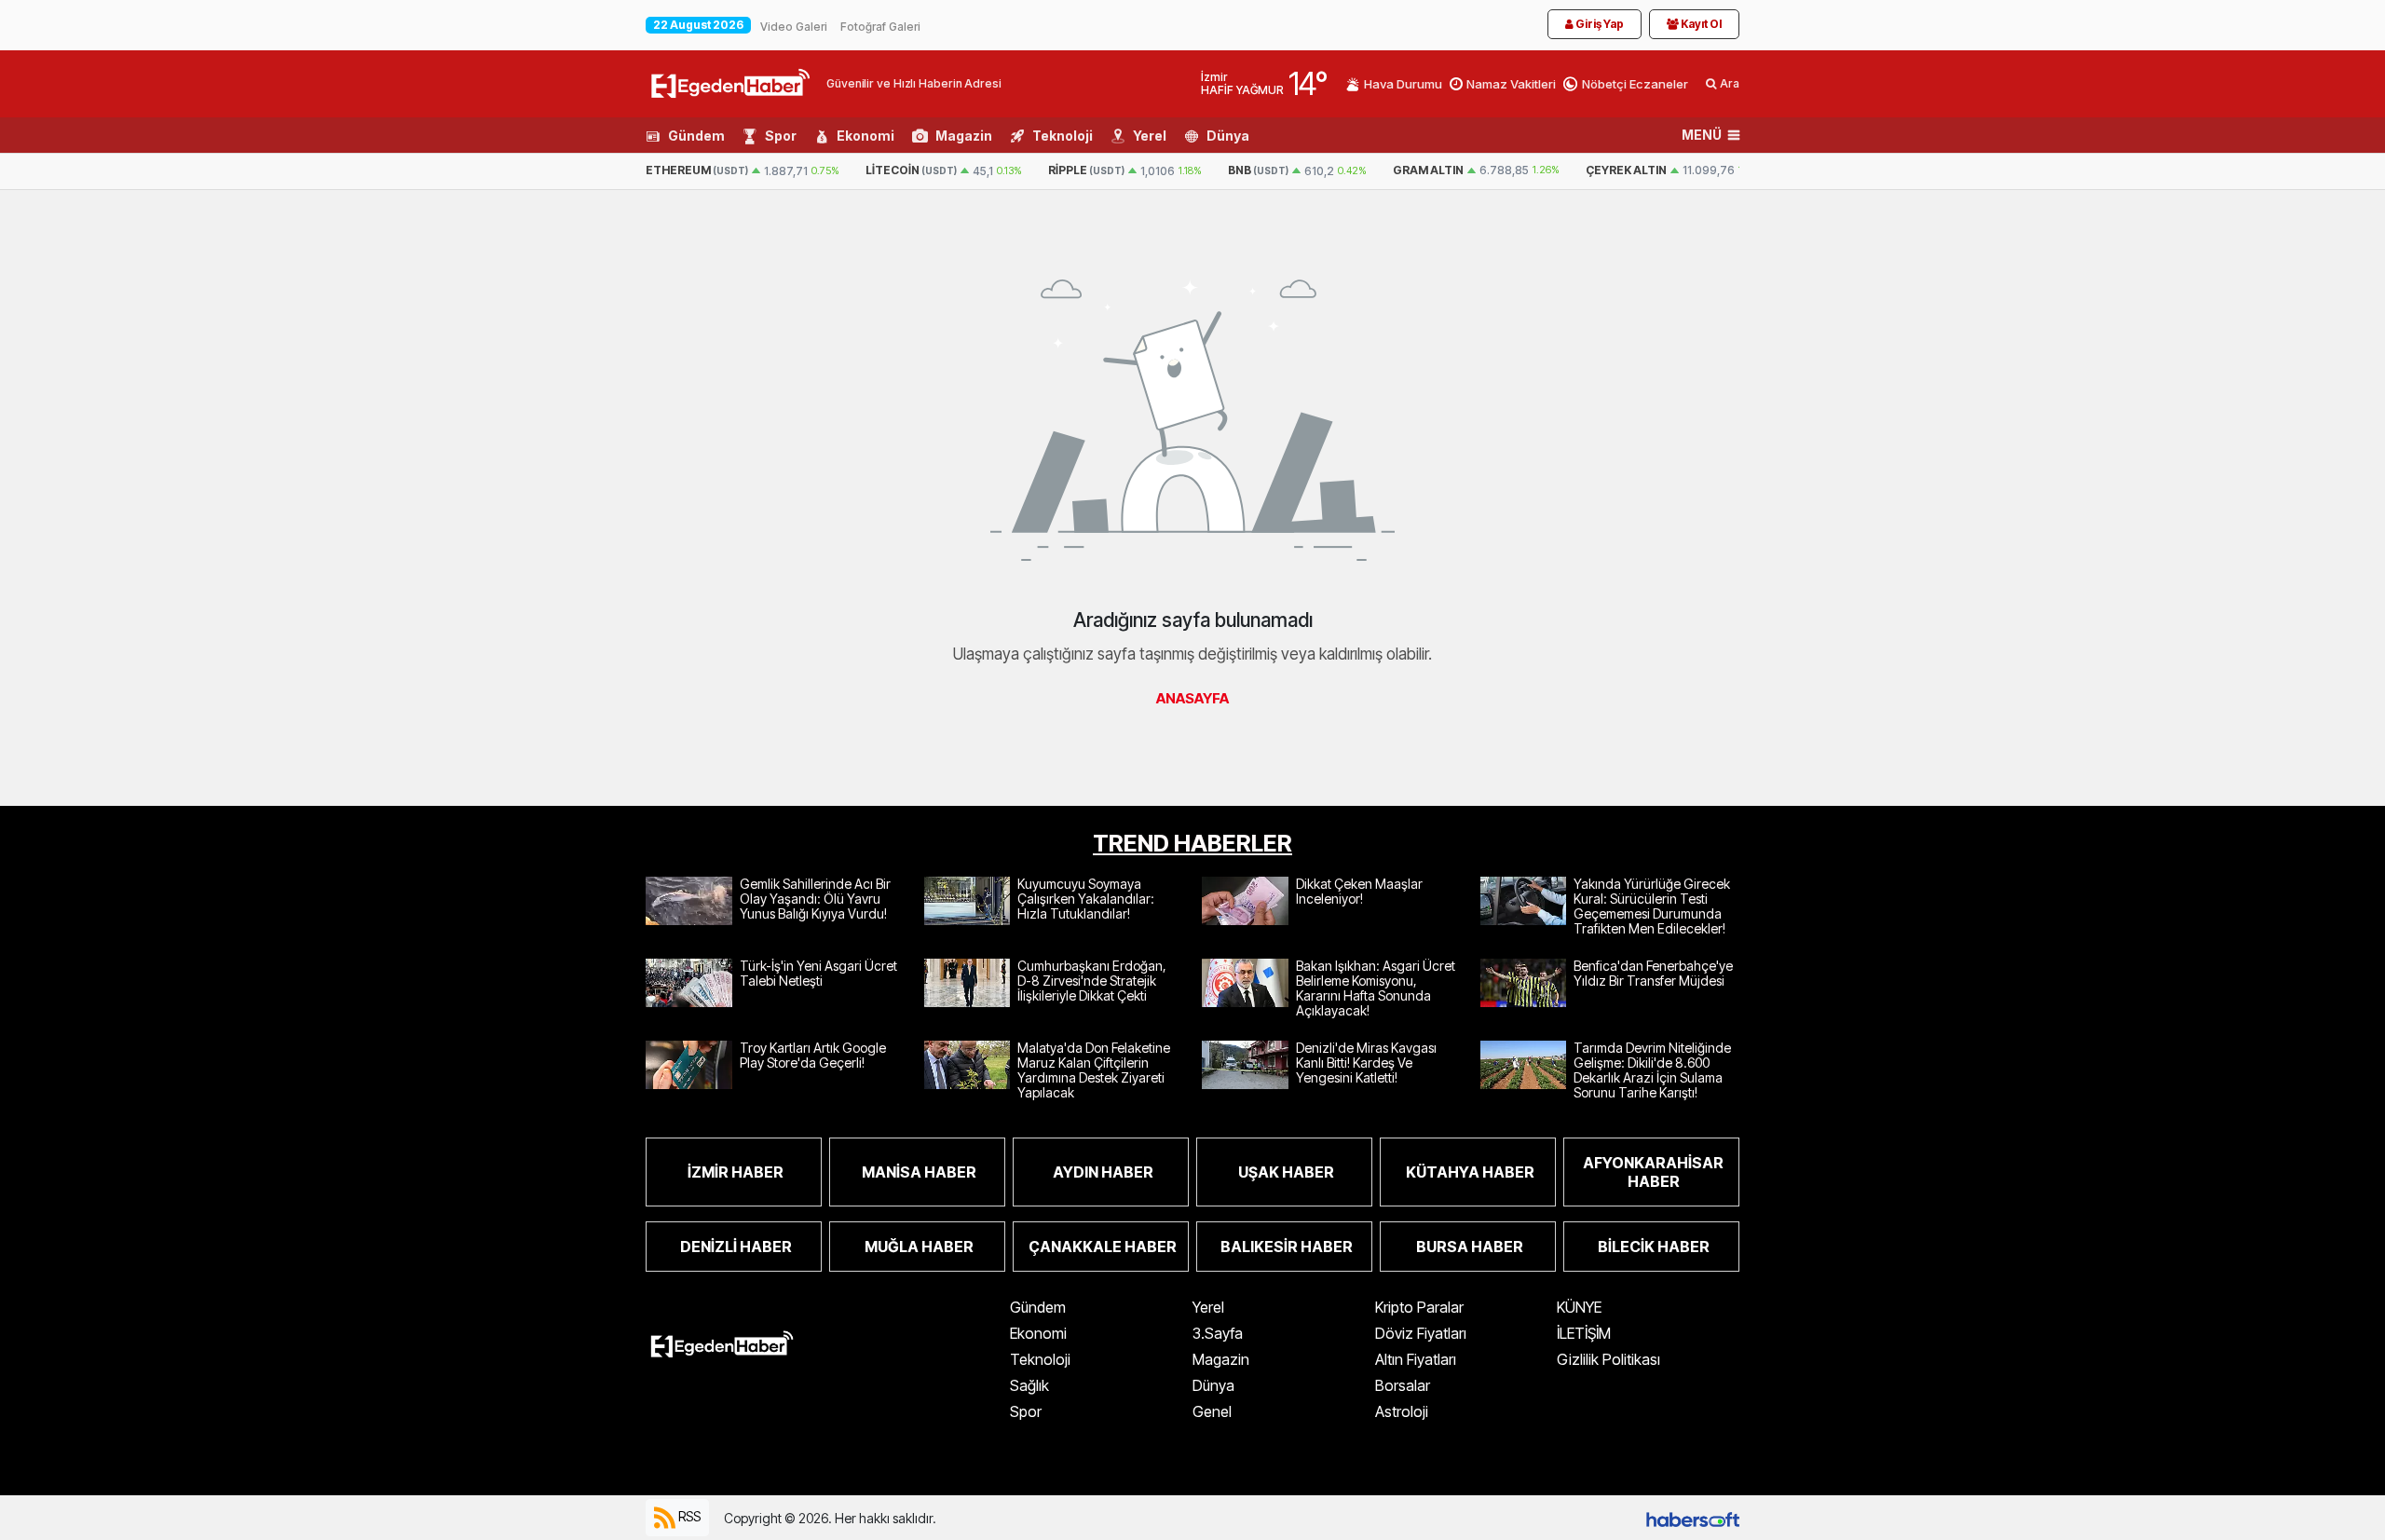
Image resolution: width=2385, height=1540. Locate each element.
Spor (781, 136)
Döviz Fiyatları (1421, 1333)
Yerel (1150, 136)
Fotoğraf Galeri (880, 27)
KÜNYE (1579, 1307)
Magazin (964, 136)
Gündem (696, 136)
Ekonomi (865, 136)
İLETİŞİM (1584, 1333)
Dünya (1228, 136)
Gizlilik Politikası (1608, 1359)
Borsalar (1403, 1385)
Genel (1212, 1411)
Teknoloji (1063, 136)
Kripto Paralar (1419, 1307)
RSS (688, 1516)
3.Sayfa (1218, 1333)
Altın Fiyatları (1416, 1359)
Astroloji (1402, 1411)
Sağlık (1029, 1385)
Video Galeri (794, 27)
